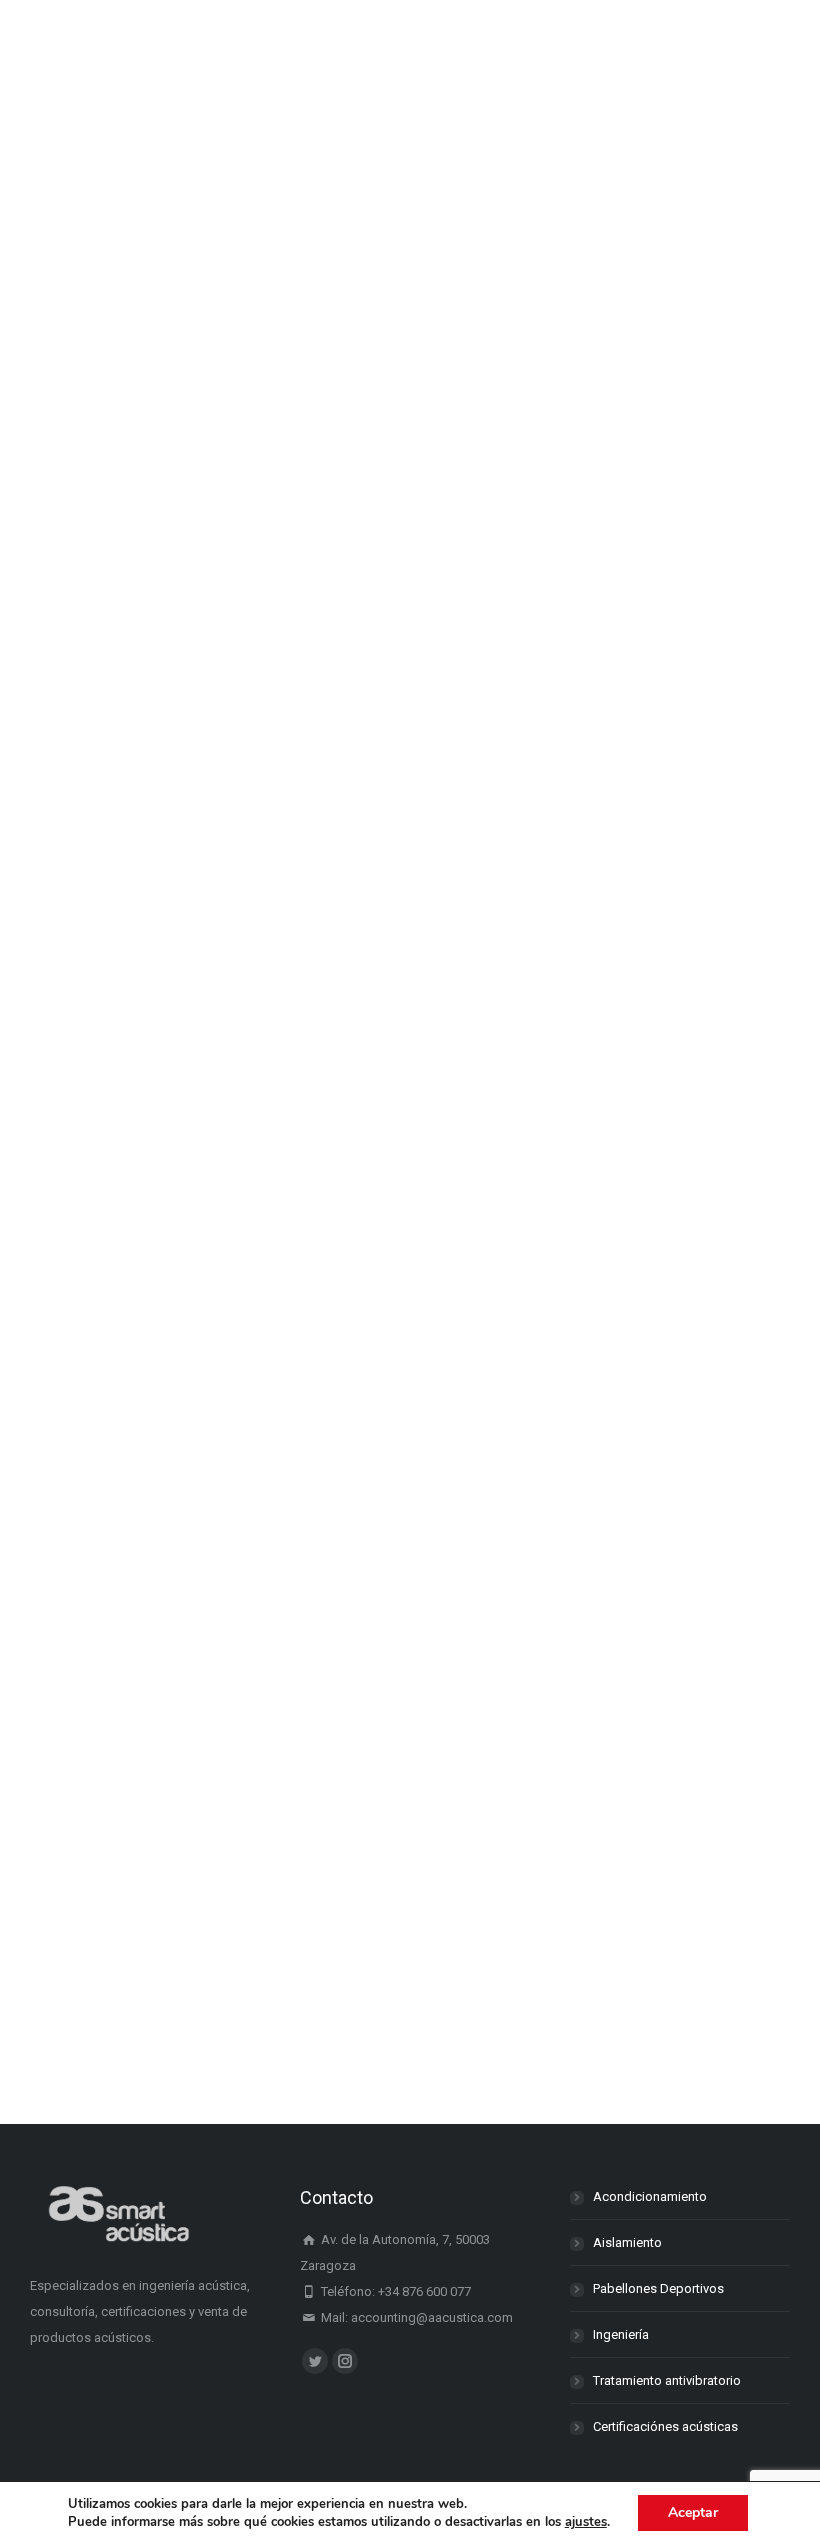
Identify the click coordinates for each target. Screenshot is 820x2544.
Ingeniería (621, 2334)
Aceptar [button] (693, 2512)
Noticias (78, 630)
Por (165, 630)
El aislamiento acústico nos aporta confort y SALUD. (314, 1191)
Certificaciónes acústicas (665, 2426)
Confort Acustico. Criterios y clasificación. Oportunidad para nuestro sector (398, 576)
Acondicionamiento (650, 2196)
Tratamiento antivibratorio (667, 2380)
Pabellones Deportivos (658, 2288)
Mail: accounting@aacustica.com (415, 2317)
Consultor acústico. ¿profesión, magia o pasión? (295, 1933)
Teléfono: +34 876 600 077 (394, 2291)
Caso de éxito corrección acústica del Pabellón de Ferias (337, 965)
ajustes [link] (586, 2522)
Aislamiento (627, 2242)
